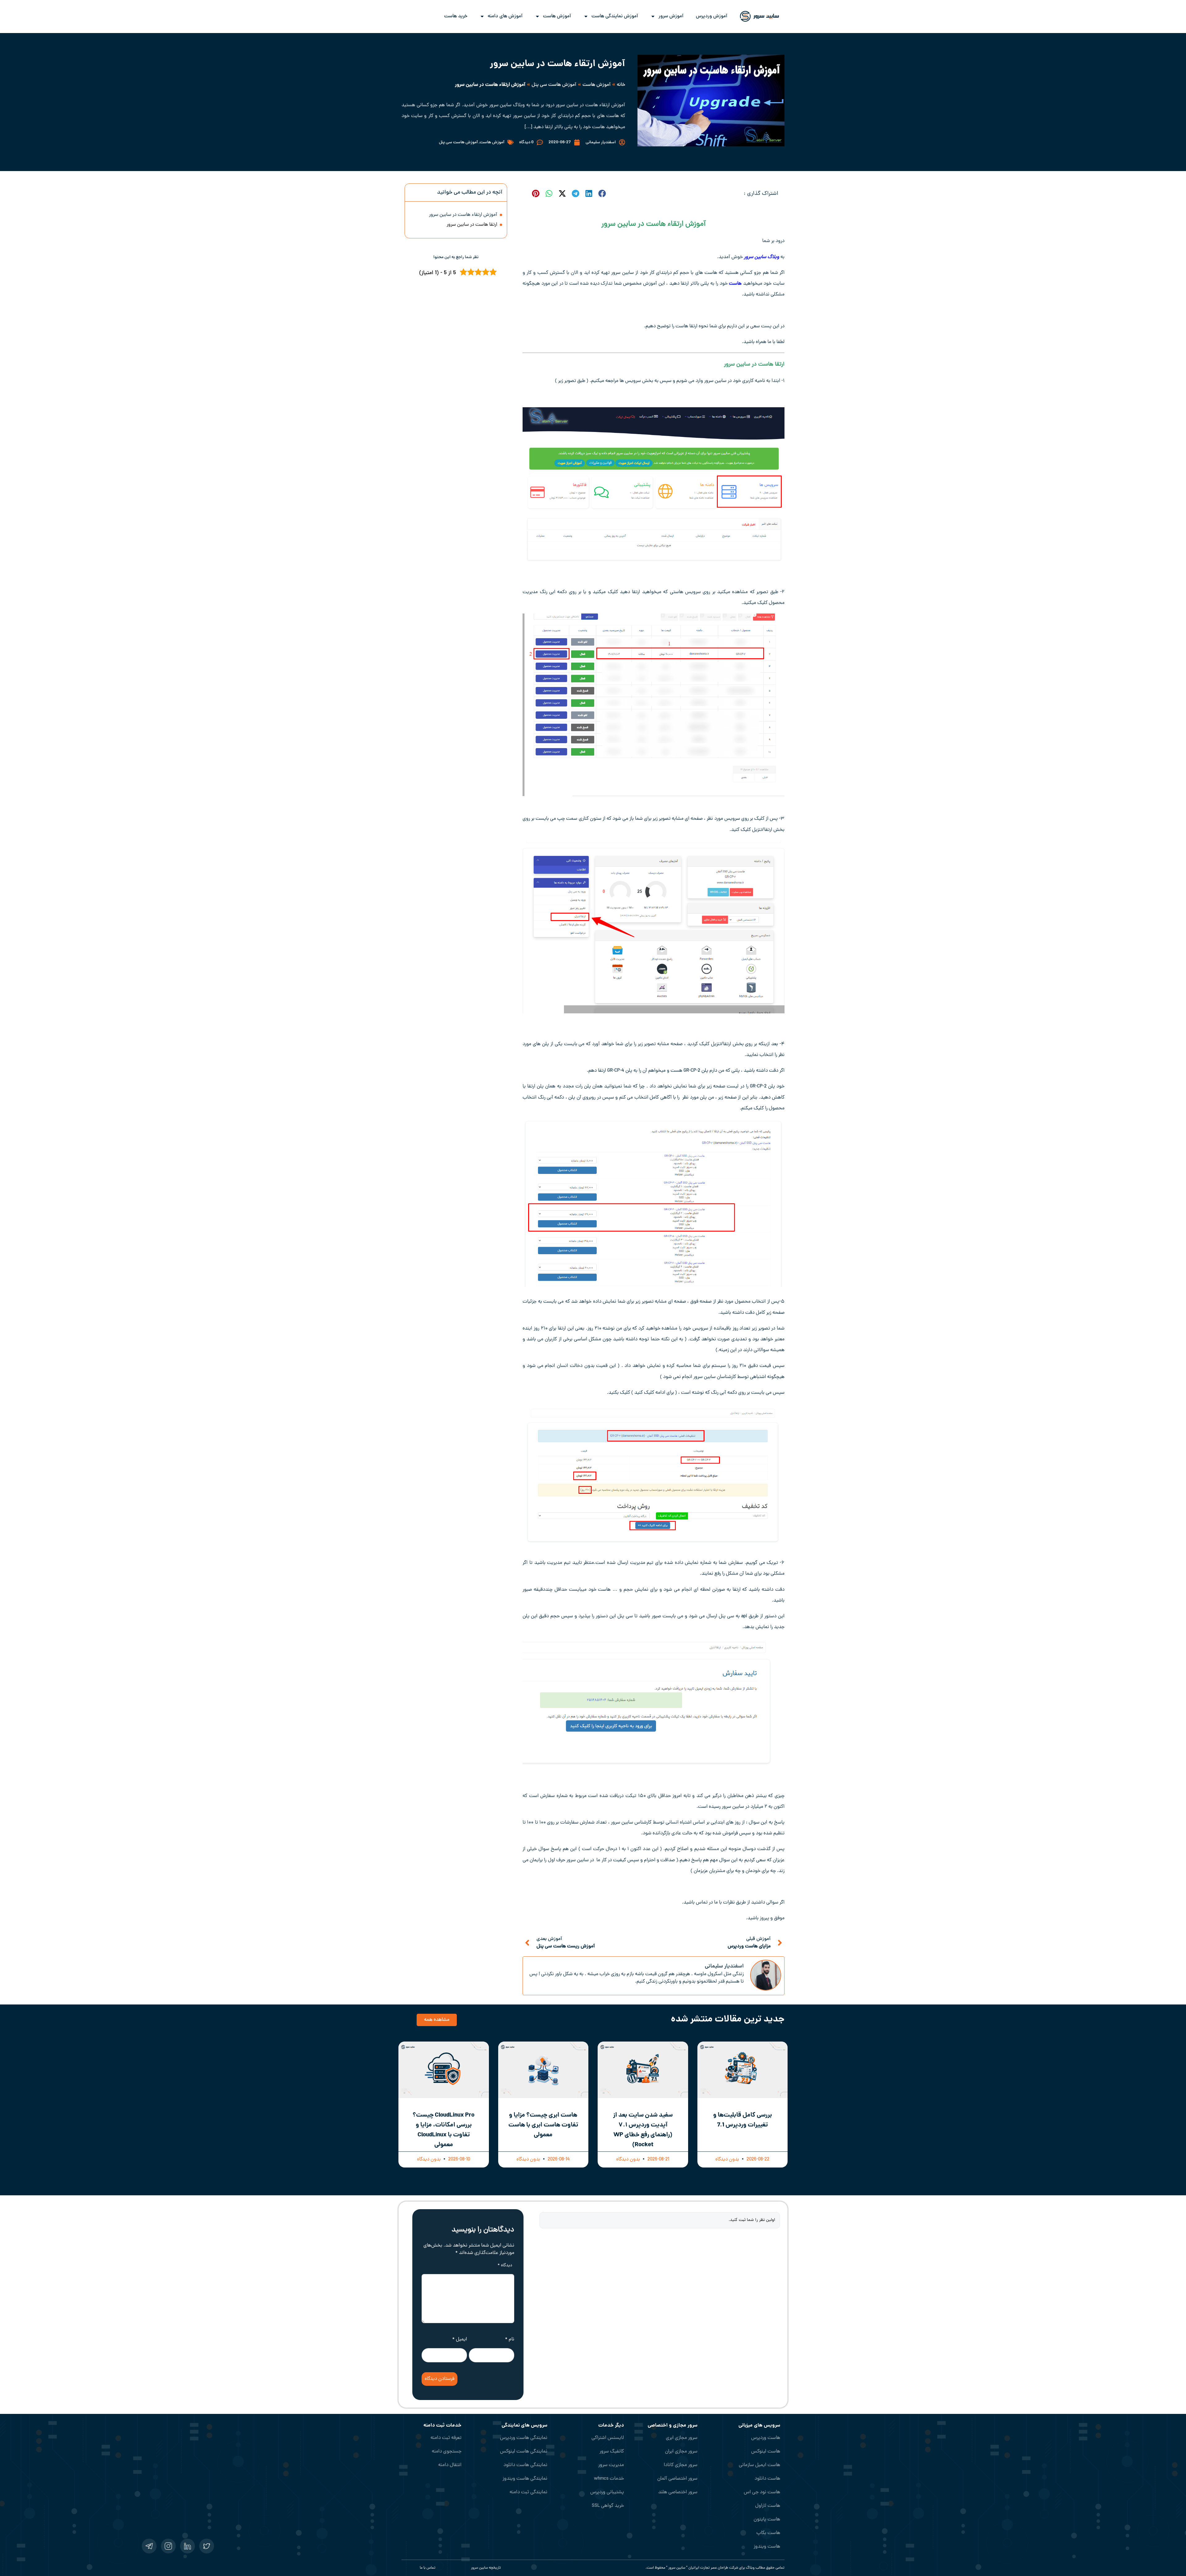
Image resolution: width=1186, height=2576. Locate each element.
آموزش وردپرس (712, 16)
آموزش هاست (557, 16)
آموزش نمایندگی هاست (615, 16)
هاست (735, 284)
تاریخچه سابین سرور (486, 2568)
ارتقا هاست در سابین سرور (471, 225)
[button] (602, 193)
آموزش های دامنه (505, 16)
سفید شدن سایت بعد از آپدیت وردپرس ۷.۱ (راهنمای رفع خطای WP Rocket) (643, 2130)
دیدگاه (505, 2266)
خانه (621, 85)
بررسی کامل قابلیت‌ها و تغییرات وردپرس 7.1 (742, 2120)
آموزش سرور (671, 16)
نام (510, 2339)
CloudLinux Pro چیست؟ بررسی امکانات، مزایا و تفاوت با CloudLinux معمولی (444, 2130)
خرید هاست (456, 16)
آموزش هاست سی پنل (554, 85)
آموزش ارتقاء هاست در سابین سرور (463, 215)
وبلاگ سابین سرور (762, 257)
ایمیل (460, 2339)
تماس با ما (428, 2568)
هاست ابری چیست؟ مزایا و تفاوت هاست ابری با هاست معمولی (543, 2125)
